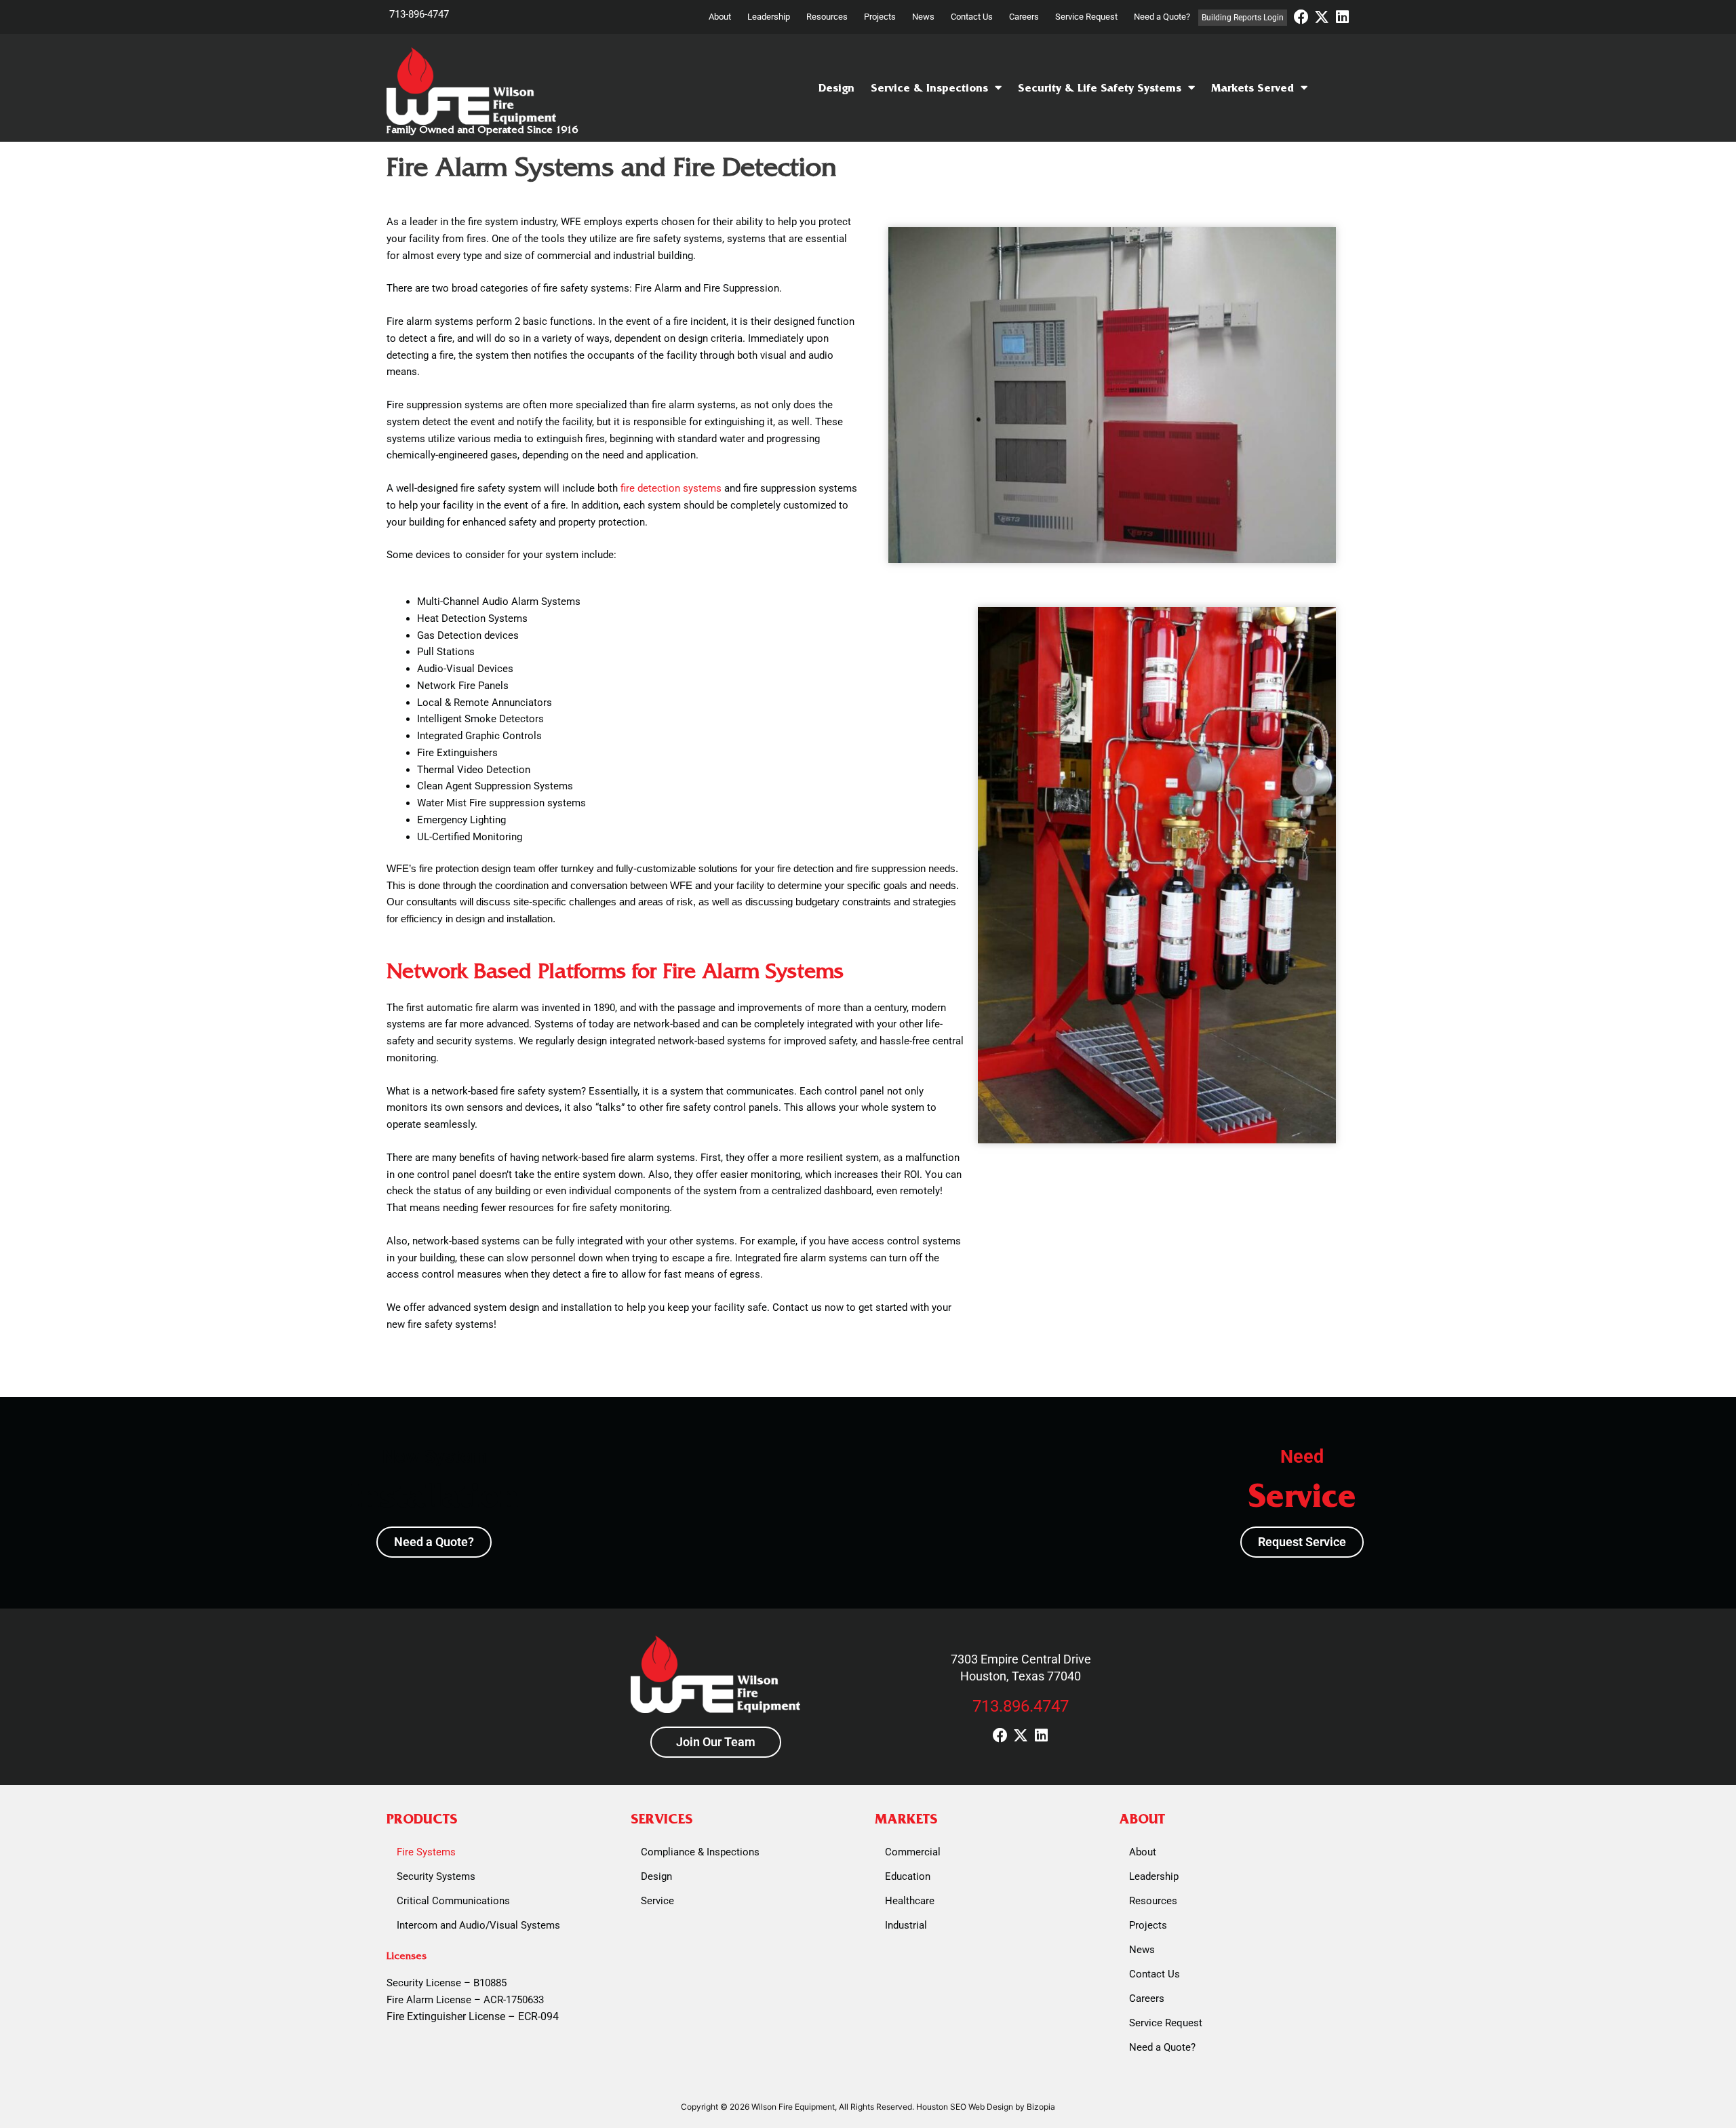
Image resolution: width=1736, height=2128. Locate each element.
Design (836, 88)
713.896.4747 (1021, 1706)
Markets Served (1252, 88)
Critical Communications (453, 1901)
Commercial (913, 1852)
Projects (880, 17)
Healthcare (910, 1901)
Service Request (1086, 17)
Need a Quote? (1162, 17)
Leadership (769, 17)
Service (657, 1901)
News (923, 17)
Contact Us (972, 17)
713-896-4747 (419, 14)
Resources (827, 17)
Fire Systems (426, 1852)
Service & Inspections (929, 88)
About (720, 17)
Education (908, 1876)
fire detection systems (670, 488)
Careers (1024, 17)
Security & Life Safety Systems (1100, 88)
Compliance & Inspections (700, 1852)
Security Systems (436, 1876)
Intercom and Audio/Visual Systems (478, 1925)
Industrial (906, 1925)
